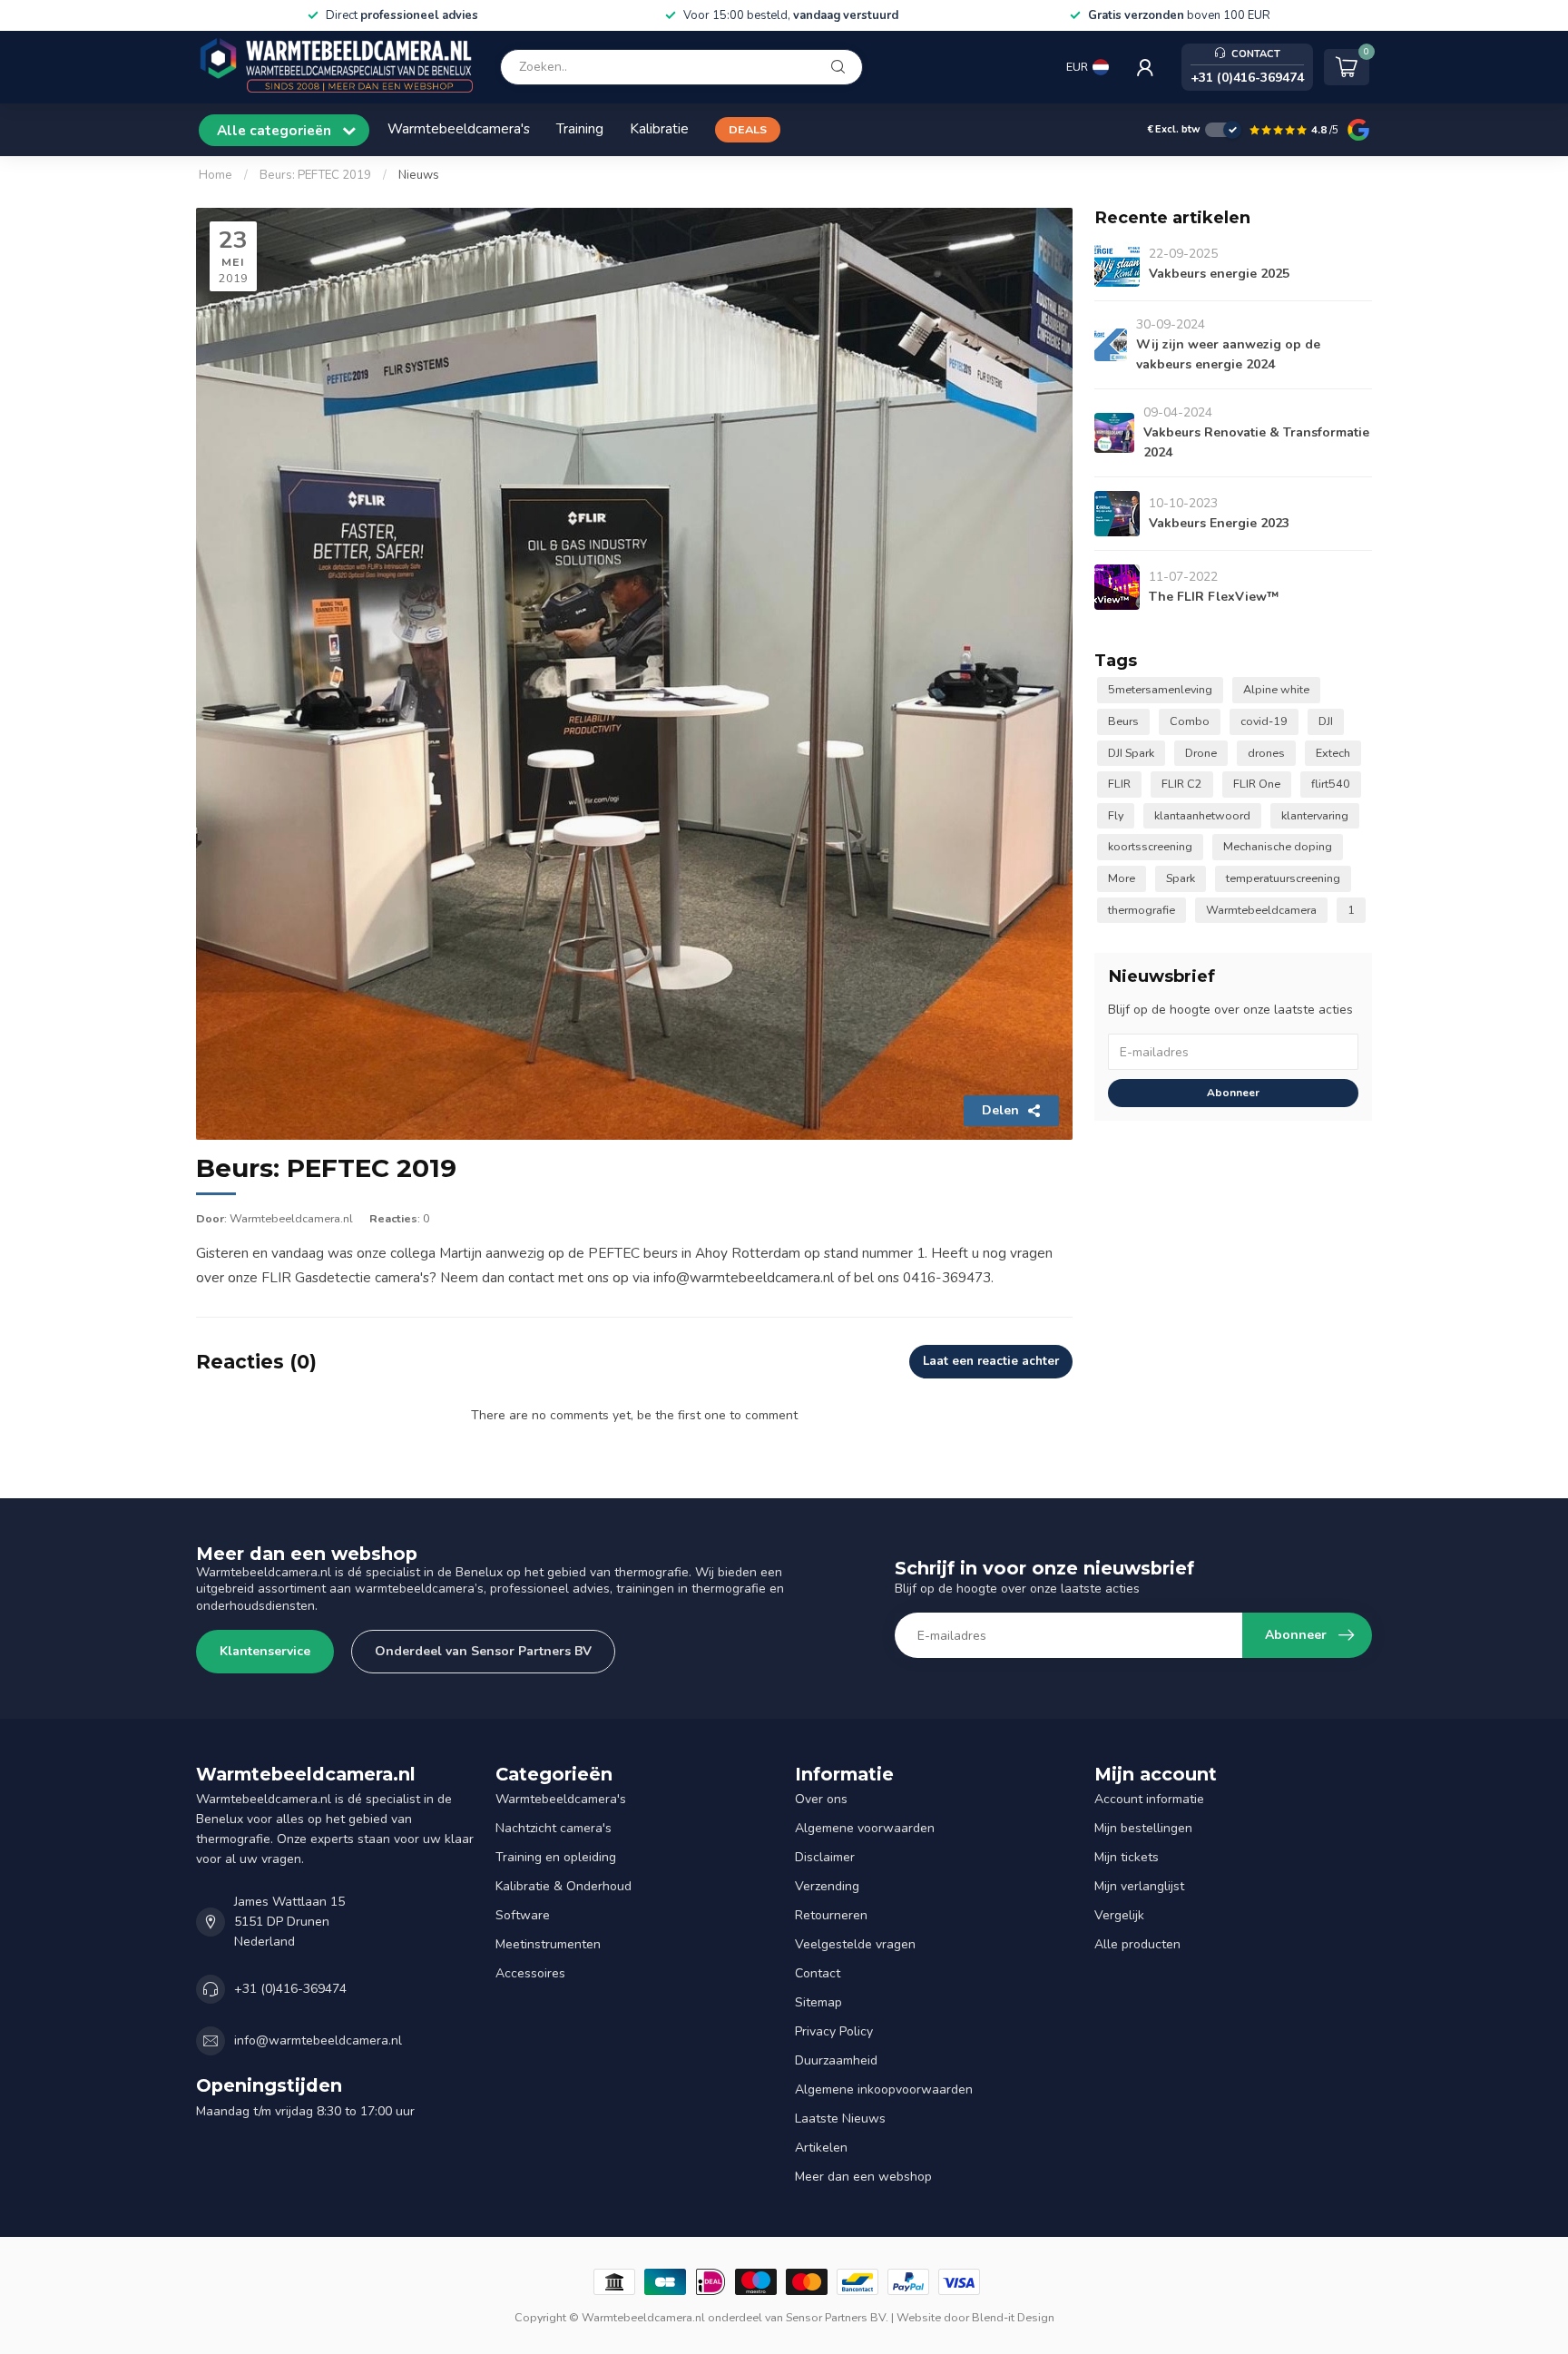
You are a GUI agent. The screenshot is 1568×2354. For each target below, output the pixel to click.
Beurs (1123, 721)
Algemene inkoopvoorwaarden (884, 2089)
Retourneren (831, 1915)
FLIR (1119, 784)
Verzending (827, 1886)
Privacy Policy (834, 2031)
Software (523, 1915)
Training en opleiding (556, 1857)
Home (216, 175)
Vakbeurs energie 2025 (1219, 274)
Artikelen (821, 2148)
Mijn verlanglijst (1139, 1886)
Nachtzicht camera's (554, 1828)
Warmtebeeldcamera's (459, 128)
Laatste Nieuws (840, 2119)
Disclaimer (825, 1857)
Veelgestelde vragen (855, 1944)
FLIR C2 (1182, 784)
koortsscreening (1150, 846)
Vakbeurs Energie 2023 (1219, 523)
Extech (1333, 753)
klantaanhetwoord (1202, 815)
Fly (1116, 815)
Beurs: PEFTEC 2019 (317, 175)
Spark (1181, 878)
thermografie (1142, 910)
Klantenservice (265, 1651)
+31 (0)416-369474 (290, 1989)
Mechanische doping (1278, 846)
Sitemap (818, 2002)
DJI (1326, 721)
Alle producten (1137, 1944)
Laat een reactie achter (991, 1361)
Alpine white (1276, 689)
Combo (1190, 721)
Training (580, 128)
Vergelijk (1119, 1915)
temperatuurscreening (1283, 878)
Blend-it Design (1013, 2317)
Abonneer (1233, 1093)
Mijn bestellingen (1143, 1828)
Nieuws (419, 175)
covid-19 (1264, 721)
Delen (1000, 1110)
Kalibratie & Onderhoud (563, 1886)
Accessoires (530, 1973)
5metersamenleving (1160, 689)
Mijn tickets (1127, 1857)
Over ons (821, 1799)
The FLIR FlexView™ (1214, 597)
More (1122, 878)
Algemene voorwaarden (865, 1828)
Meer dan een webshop (863, 2177)
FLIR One (1257, 784)
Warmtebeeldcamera (1261, 910)
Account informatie (1149, 1799)
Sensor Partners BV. (837, 2317)
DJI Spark (1131, 753)
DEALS (748, 129)
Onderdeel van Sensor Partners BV (483, 1651)
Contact (818, 1973)
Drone (1201, 753)
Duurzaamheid (836, 2060)
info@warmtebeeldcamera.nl (318, 2040)
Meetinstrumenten (548, 1944)
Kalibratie (659, 128)
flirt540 (1331, 784)
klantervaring (1315, 815)
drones (1266, 753)
